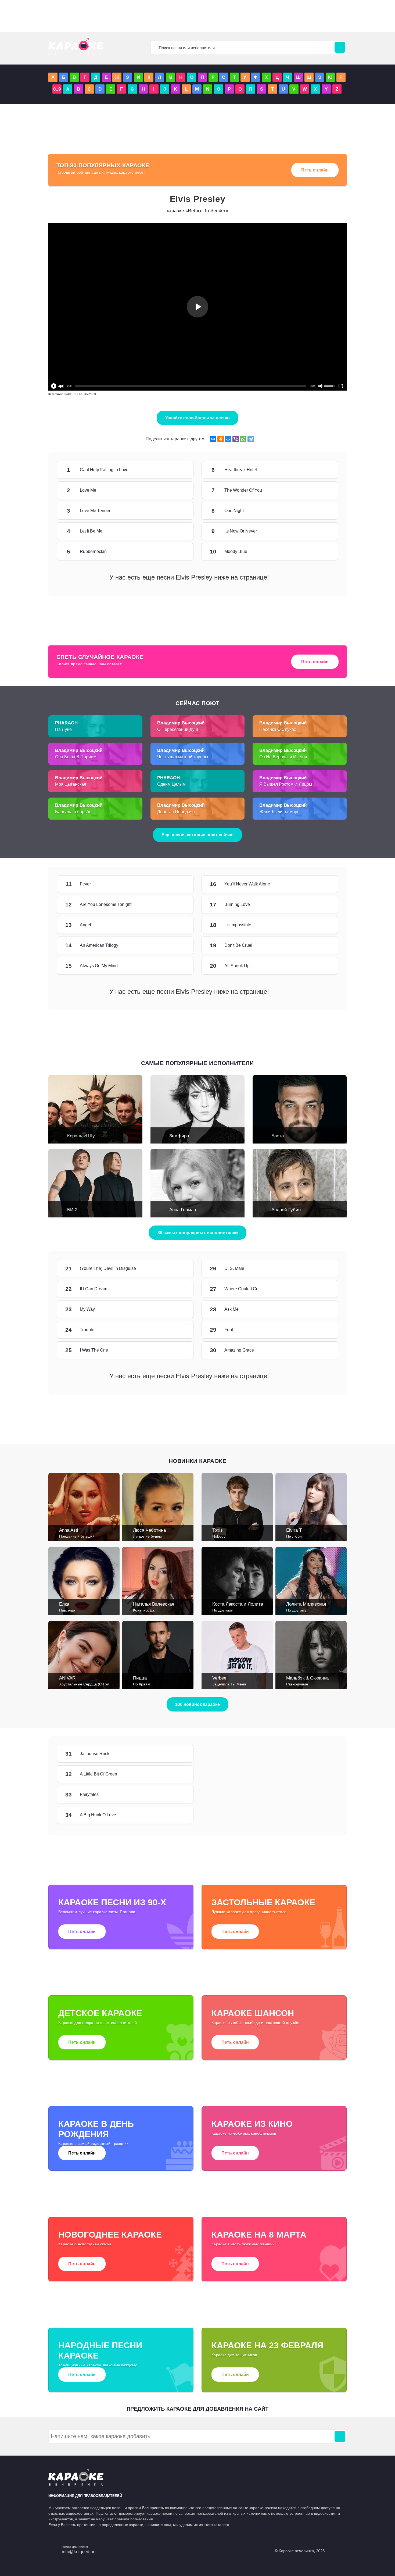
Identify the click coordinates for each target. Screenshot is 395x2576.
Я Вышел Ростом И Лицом (286, 784)
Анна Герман (183, 1210)
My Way (177, 1309)
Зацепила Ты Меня (229, 1684)
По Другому (222, 1610)
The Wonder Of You (322, 490)
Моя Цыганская (71, 784)
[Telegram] (251, 439)
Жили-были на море (279, 812)
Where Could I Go (322, 1289)
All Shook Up (322, 966)
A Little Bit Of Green (177, 1774)
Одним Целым (171, 784)
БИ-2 (72, 1210)
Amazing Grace (322, 1350)
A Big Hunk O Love (177, 1815)
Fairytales (177, 1795)
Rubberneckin (177, 552)
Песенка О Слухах (278, 729)
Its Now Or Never (322, 531)
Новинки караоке (198, 1461)
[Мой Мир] (228, 439)
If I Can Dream (177, 1289)
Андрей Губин (286, 1210)
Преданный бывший (77, 1536)
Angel (177, 925)
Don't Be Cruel (322, 945)
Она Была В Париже (76, 757)
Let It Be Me (177, 531)
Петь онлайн (315, 170)
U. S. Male (322, 1269)
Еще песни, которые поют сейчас (198, 835)
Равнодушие (297, 1684)
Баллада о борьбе (73, 812)
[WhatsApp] (243, 439)
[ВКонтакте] (213, 439)
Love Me (177, 490)
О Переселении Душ (178, 729)
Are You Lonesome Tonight (177, 905)
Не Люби (294, 1536)
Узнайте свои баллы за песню (198, 418)
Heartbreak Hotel (322, 470)
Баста (278, 1136)
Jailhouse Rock (177, 1754)
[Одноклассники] (221, 439)
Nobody (219, 1536)
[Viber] (236, 439)
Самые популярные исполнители (198, 1063)
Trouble (177, 1330)
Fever (177, 884)
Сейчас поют (198, 703)
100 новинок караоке (198, 1704)
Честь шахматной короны (183, 757)
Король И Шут (82, 1136)
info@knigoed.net (79, 2552)
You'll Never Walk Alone (322, 884)
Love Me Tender (177, 511)
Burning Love (322, 905)
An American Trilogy (177, 945)
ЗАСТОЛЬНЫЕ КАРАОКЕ (81, 394)
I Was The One (177, 1350)
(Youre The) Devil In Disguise (177, 1269)
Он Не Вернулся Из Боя (283, 757)
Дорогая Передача (176, 812)
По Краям (142, 1684)
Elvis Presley (198, 199)
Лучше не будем (147, 1536)
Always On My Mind (177, 966)
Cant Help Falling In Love (177, 470)
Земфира (179, 1136)
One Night (322, 511)
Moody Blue (322, 552)
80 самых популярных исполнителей (198, 1233)
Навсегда (67, 1610)
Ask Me (322, 1309)
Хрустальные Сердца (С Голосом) (89, 1684)
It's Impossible (322, 925)
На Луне (63, 729)
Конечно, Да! (144, 1610)
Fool (322, 1330)
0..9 (57, 89)
